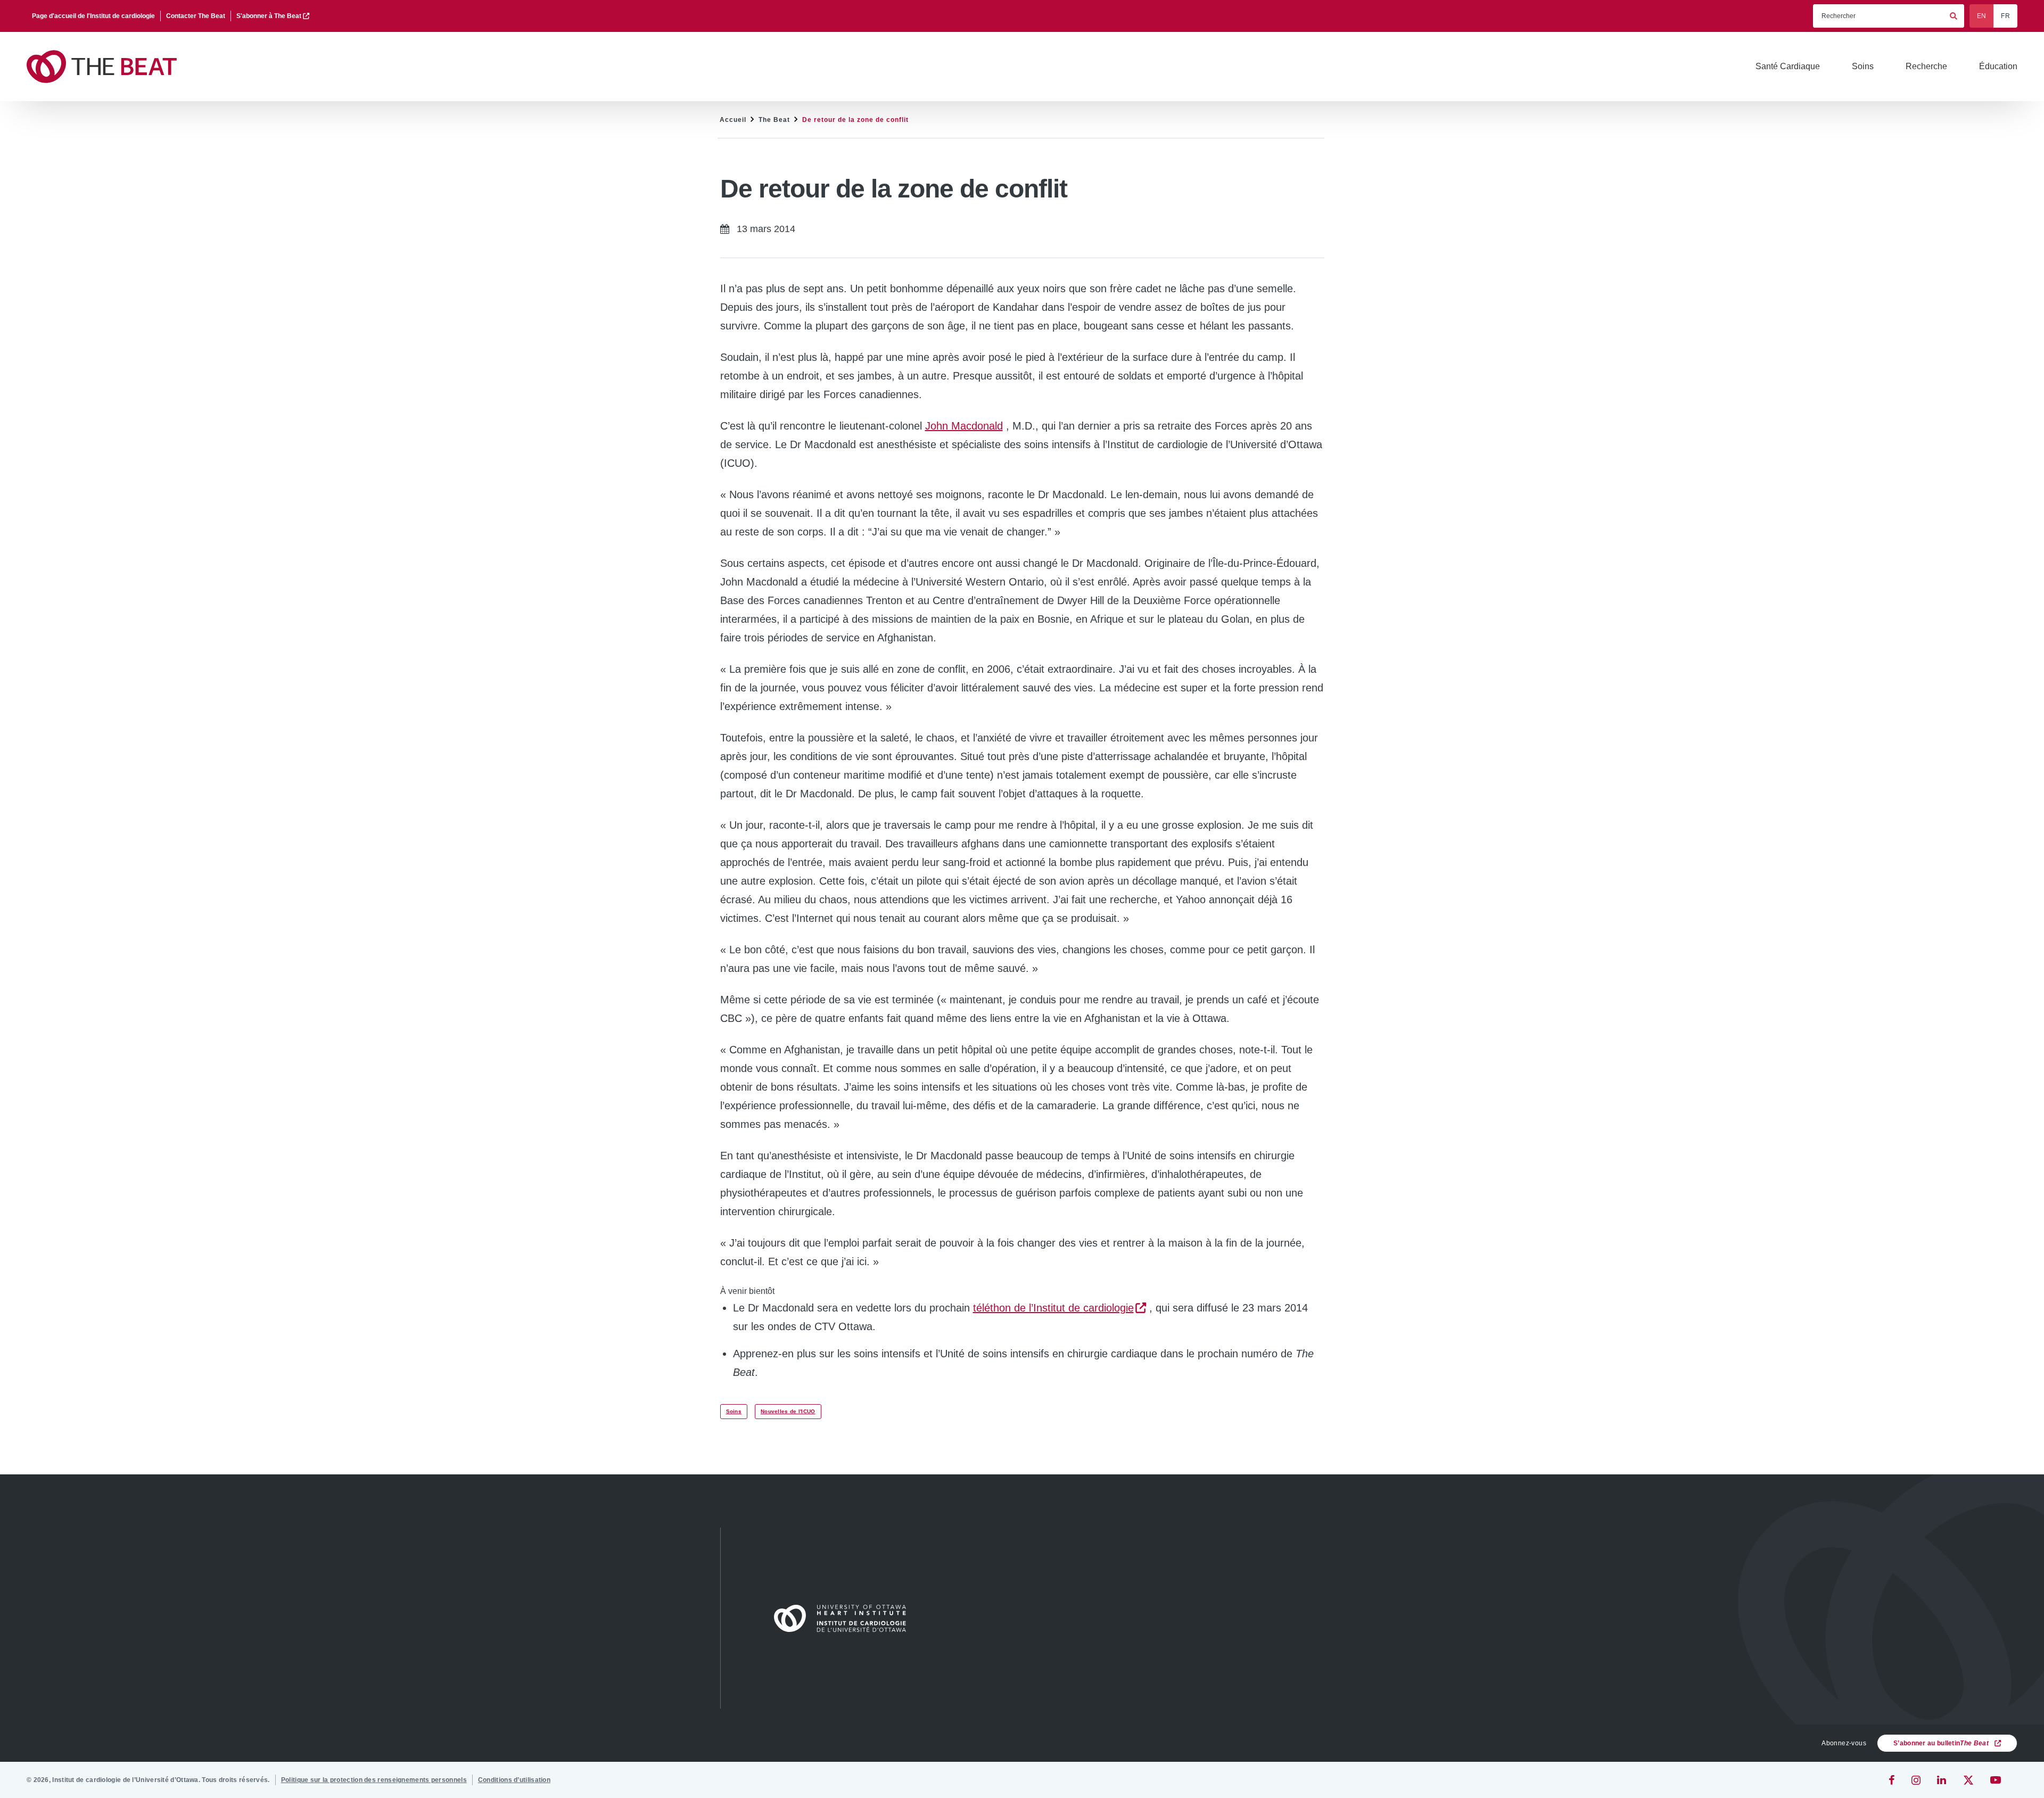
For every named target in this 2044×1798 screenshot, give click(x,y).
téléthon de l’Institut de (1053, 1308)
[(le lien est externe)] (1893, 1780)
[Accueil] (845, 1618)
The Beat (774, 120)
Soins (734, 1411)
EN (1982, 16)
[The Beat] (106, 67)
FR (2005, 16)
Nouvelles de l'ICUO (788, 1411)
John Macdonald (964, 426)
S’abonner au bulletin (1941, 1743)
